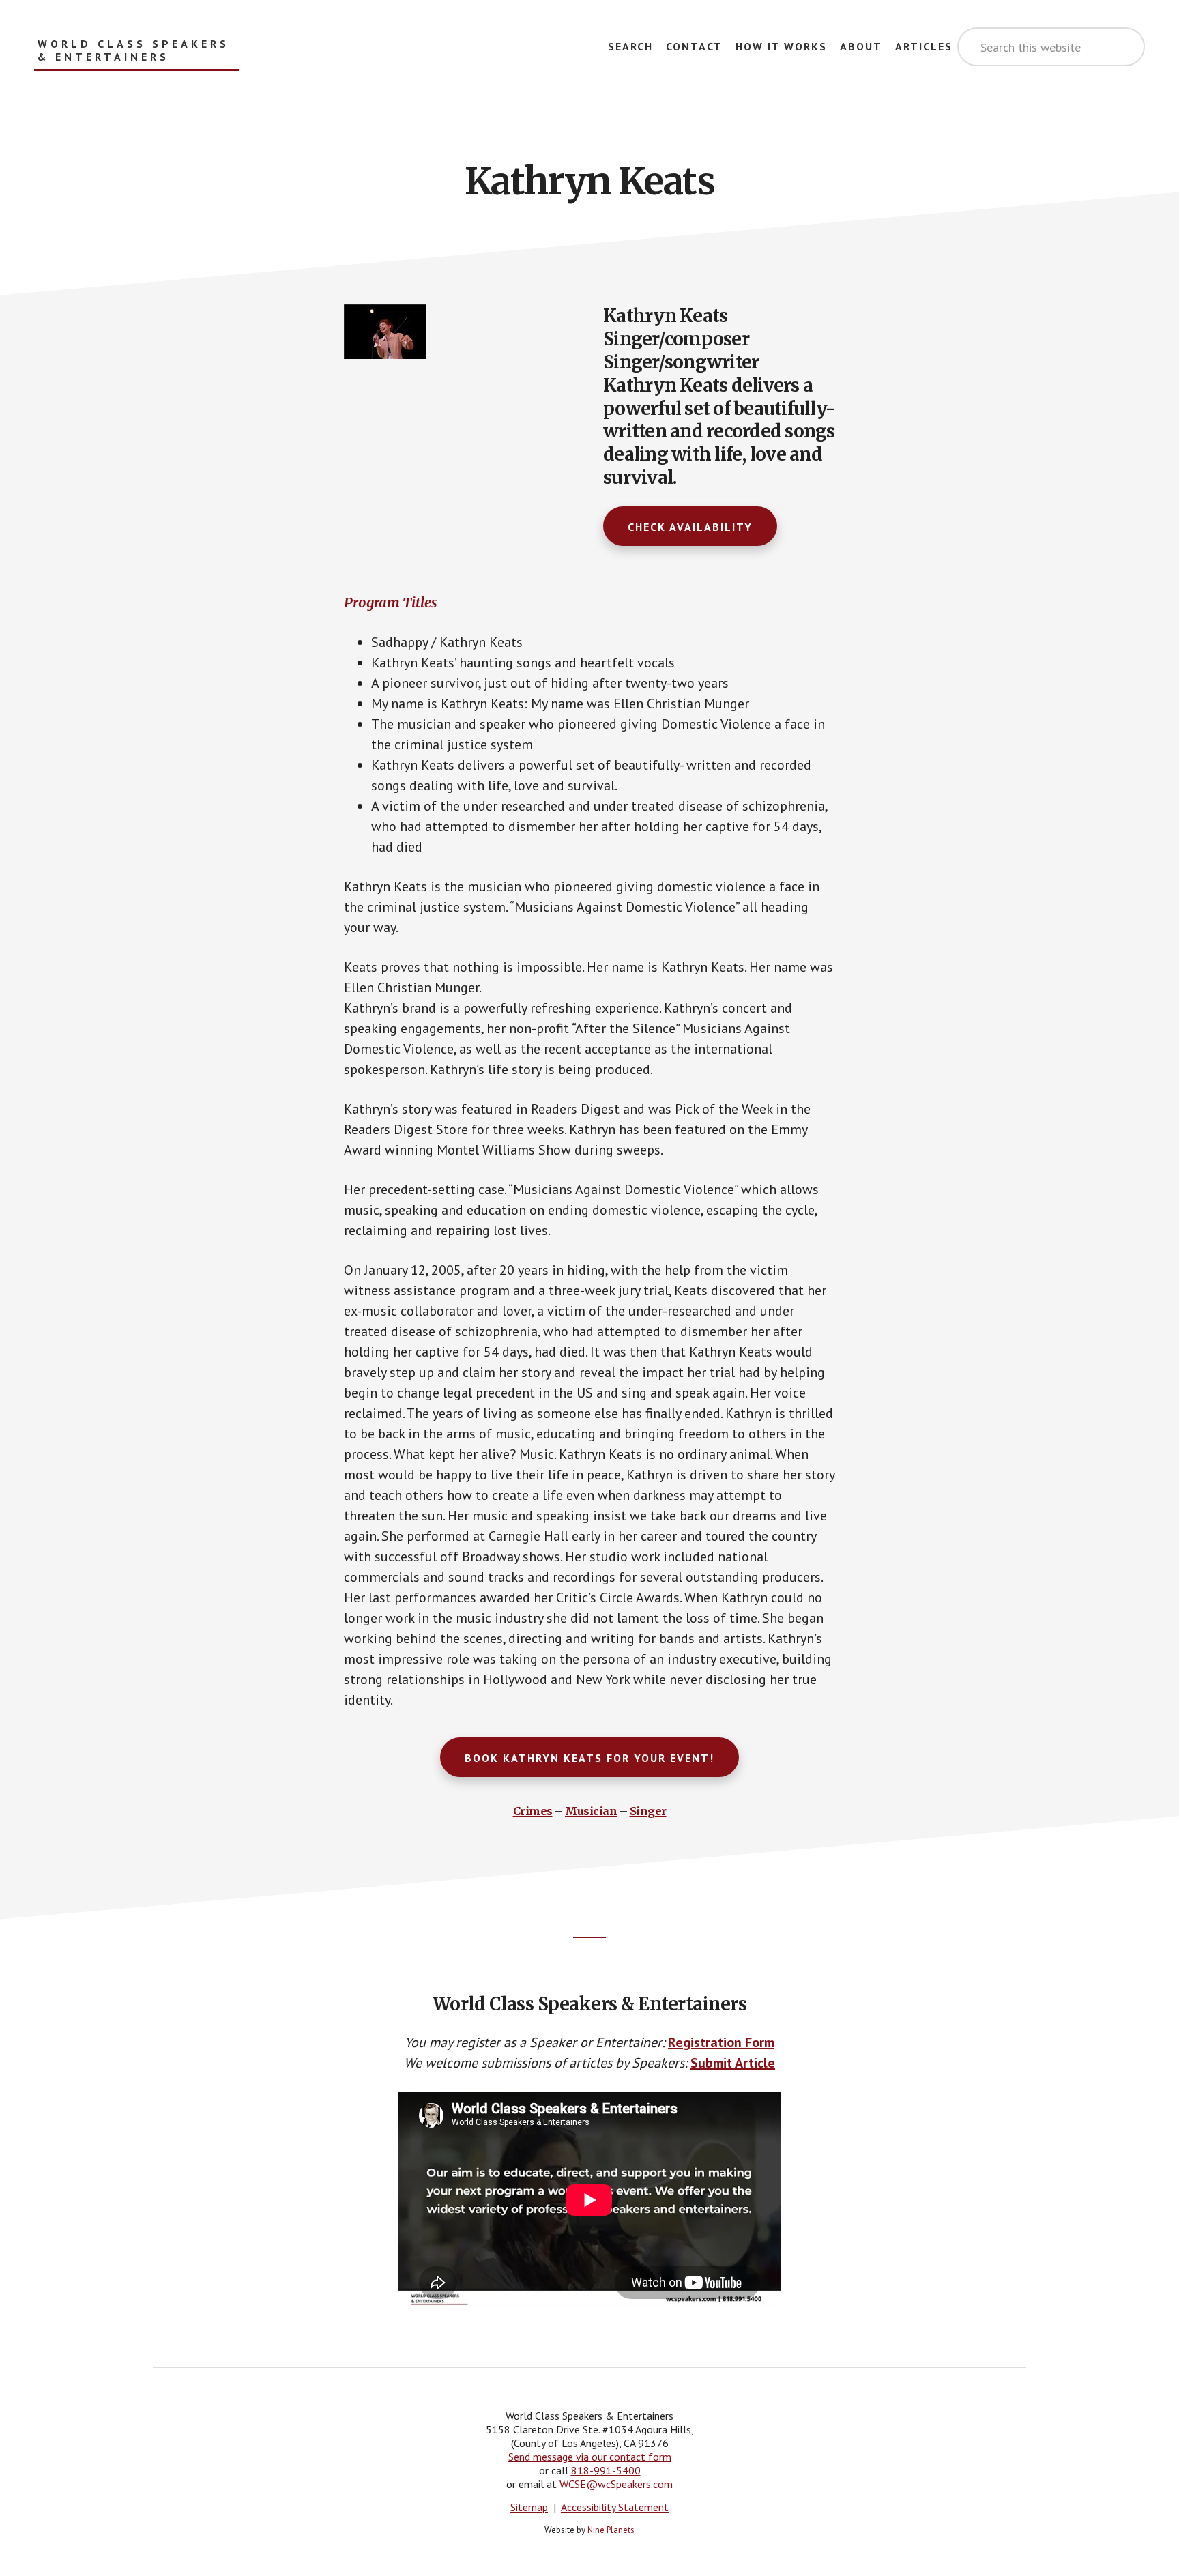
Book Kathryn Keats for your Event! (589, 1758)
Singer (648, 1811)
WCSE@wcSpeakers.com (616, 2484)
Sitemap (529, 2507)
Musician (591, 1811)
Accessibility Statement (615, 2507)
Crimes (533, 1811)
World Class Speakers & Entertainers (133, 50)
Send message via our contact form (590, 2457)
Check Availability (690, 527)
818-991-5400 (606, 2470)
